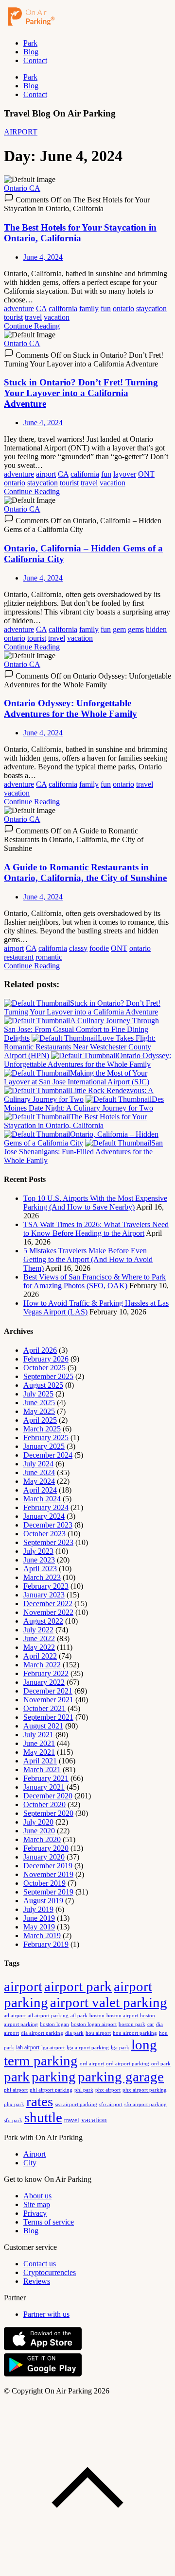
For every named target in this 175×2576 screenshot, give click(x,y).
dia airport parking (42, 2033)
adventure (19, 308)
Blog (31, 52)
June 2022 (39, 1638)
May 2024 (39, 1481)
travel (33, 317)
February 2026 (46, 1359)
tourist (13, 317)
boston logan (54, 2024)
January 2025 (44, 1446)
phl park (84, 2090)
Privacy (35, 2213)
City (30, 2163)
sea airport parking (76, 2104)
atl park (79, 2015)
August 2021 (43, 1726)
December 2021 (48, 1691)
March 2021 (42, 1770)
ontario (123, 308)
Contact (35, 60)
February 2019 (46, 1944)
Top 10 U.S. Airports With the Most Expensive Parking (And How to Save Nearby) (95, 1203)
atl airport (15, 2015)
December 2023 (48, 1525)
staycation (151, 308)
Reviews (37, 2281)
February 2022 (46, 1673)
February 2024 (46, 1507)
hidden (156, 629)
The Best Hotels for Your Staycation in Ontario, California (80, 233)
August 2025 (43, 1385)
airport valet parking (109, 2002)
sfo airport (111, 2104)
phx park (14, 2104)
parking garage (121, 2077)
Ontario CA (22, 188)
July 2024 (38, 1464)
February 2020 (46, 1848)
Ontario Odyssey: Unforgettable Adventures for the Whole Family (70, 708)
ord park (161, 2063)
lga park (120, 2048)
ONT (146, 474)
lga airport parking (88, 2048)
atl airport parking (48, 2015)
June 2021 (39, 1743)
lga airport (53, 2048)
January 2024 (44, 1516)
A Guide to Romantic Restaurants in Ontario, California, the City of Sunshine (85, 873)
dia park (74, 2033)
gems (136, 629)
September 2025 (48, 1376)
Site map (37, 2204)
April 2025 (40, 1420)
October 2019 (44, 1883)
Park (30, 43)
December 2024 (48, 1455)
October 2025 (44, 1368)
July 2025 (38, 1394)
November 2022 (48, 1612)
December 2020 (48, 1796)
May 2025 (39, 1411)
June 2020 (39, 1831)
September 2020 (48, 1813)
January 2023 (44, 1595)
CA (41, 308)
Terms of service (49, 2222)
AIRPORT (21, 132)
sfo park (13, 2120)
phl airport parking (51, 2090)
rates (40, 2101)
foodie (99, 948)
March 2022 (42, 1665)
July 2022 (38, 1630)
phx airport (108, 2090)
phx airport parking (145, 2090)
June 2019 (39, 1918)
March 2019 (42, 1936)
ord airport (92, 2063)
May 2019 (39, 1927)
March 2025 (42, 1429)
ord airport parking (128, 2063)
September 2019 (48, 1892)
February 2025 (46, 1438)
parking (54, 2077)
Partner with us (46, 2314)
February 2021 (46, 1778)
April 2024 (40, 1490)
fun (106, 308)
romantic (49, 957)
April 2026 (40, 1350)
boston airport (122, 2016)
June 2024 (39, 1472)
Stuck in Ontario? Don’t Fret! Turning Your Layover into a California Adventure (81, 393)
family (89, 308)
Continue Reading (32, 326)
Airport (35, 2154)
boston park (132, 2024)
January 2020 (44, 1857)
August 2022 (43, 1621)
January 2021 (44, 1787)
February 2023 (46, 1586)
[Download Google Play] (43, 2374)
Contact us (40, 2264)
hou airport (98, 2033)
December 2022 (48, 1604)
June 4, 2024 (43, 257)
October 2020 (44, 1804)
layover (125, 474)
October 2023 (44, 1534)
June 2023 (39, 1560)
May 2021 (39, 1752)
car (151, 2024)
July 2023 (38, 1551)
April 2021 (40, 1761)
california (63, 308)
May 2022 (39, 1647)
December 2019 (48, 1866)
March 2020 (42, 1839)
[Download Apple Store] (43, 2348)
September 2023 (48, 1542)
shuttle (43, 2117)
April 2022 (40, 1656)
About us (37, 2196)
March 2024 (42, 1499)
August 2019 (43, 1901)
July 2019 (38, 1909)
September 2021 (48, 1717)
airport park (78, 1986)
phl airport (16, 2090)
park (17, 2077)
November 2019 (48, 1874)
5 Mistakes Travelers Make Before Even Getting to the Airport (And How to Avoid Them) (88, 1259)
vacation (57, 317)
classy (78, 948)
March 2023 (42, 1577)
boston (97, 2015)
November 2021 (48, 1700)
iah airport (28, 2047)
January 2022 (44, 1682)
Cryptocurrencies (50, 2272)
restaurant (19, 957)
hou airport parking (135, 2033)
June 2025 (39, 1403)
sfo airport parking (146, 2104)
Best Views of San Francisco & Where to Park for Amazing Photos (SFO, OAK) (95, 1281)
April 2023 (40, 1569)
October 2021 (44, 1708)
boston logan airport (94, 2024)
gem (119, 629)
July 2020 (38, 1822)
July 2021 (38, 1735)
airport (46, 474)
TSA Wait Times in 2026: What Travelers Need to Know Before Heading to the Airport (96, 1229)
